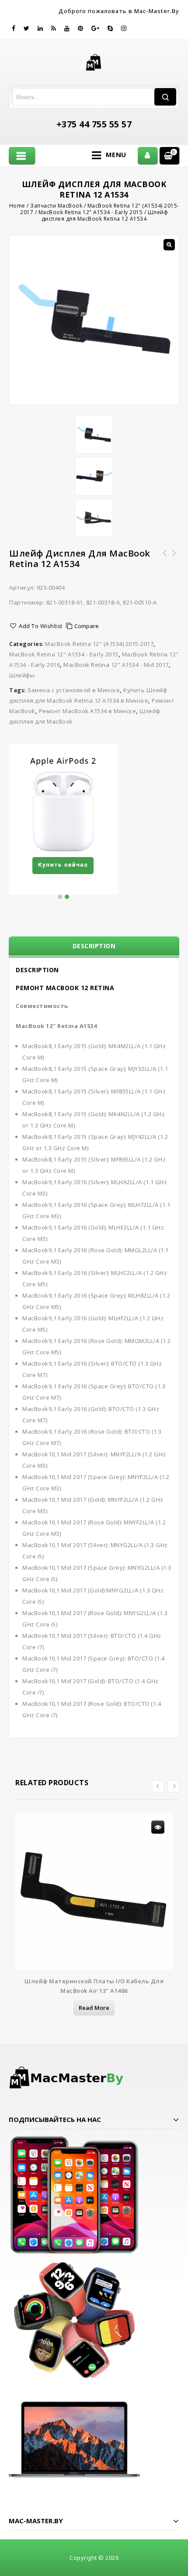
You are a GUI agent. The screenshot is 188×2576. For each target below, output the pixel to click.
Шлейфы (22, 675)
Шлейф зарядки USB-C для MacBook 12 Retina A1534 (174, 564)
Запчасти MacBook (56, 206)
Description (94, 946)
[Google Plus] (96, 28)
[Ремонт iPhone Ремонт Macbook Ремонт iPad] (94, 61)
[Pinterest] (81, 28)
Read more (94, 2008)
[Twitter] (27, 28)
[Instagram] (124, 28)
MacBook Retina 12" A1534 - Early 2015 (91, 212)
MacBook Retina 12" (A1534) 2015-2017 (99, 644)
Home (17, 206)
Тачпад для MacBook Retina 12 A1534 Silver (165, 558)
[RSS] (54, 28)
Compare (87, 626)
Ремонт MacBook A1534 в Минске (88, 711)
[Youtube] (67, 28)
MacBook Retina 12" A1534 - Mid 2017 (116, 665)
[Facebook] (14, 28)
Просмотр (158, 1827)
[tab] (94, 946)
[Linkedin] (40, 28)
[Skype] (110, 28)
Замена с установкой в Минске (73, 690)
